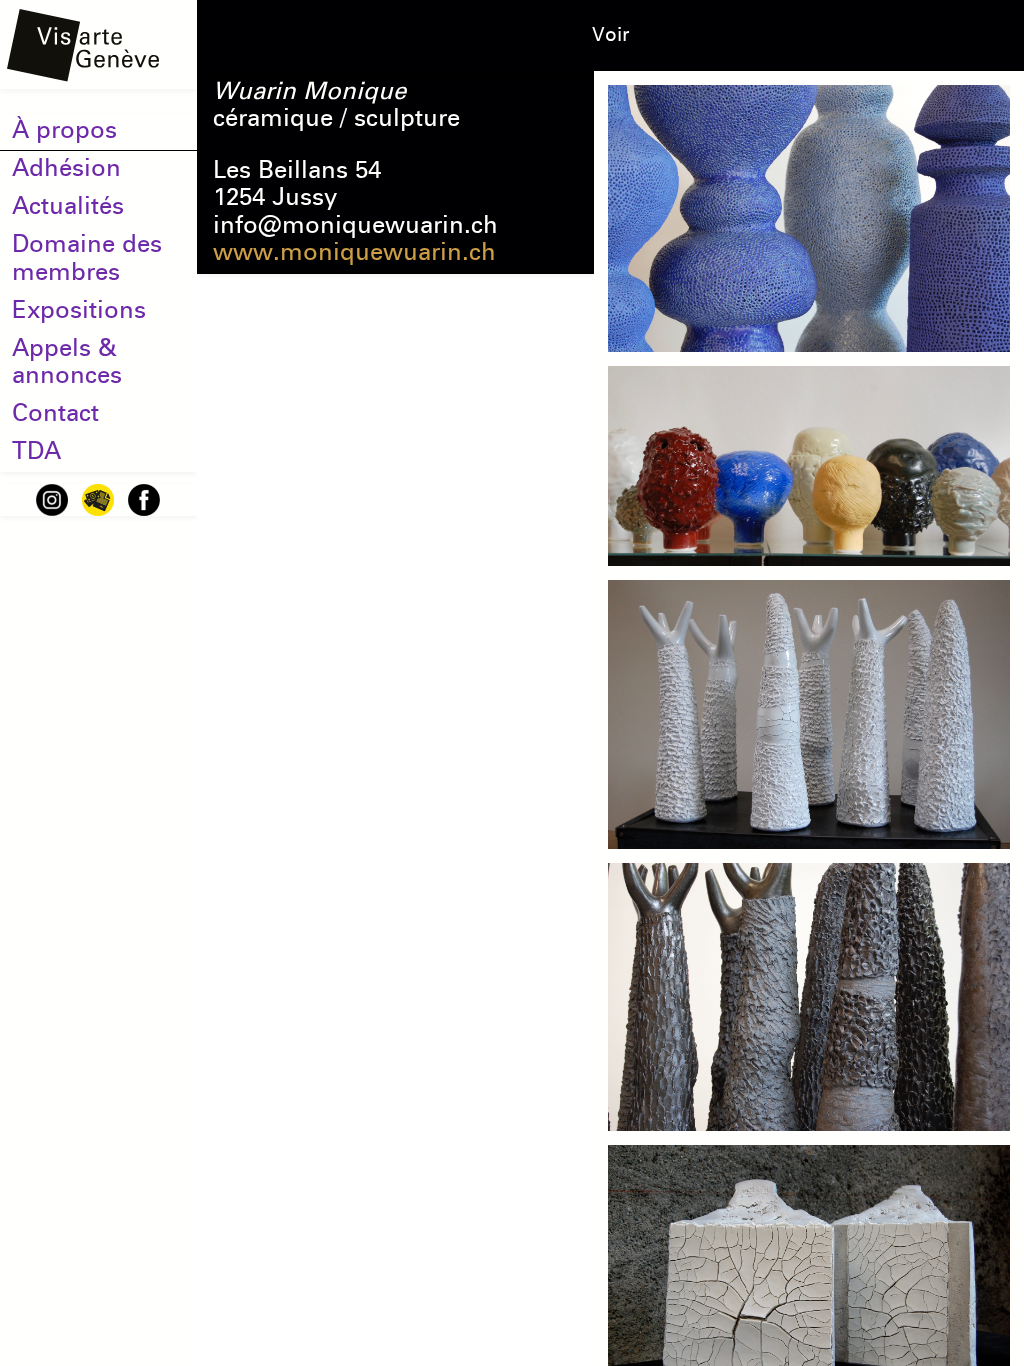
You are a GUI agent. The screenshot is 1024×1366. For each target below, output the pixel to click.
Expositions (79, 310)
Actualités (68, 206)
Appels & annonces (67, 361)
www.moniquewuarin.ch (354, 252)
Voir (610, 34)
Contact (55, 413)
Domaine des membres (87, 257)
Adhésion (66, 168)
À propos (64, 130)
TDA (36, 451)
